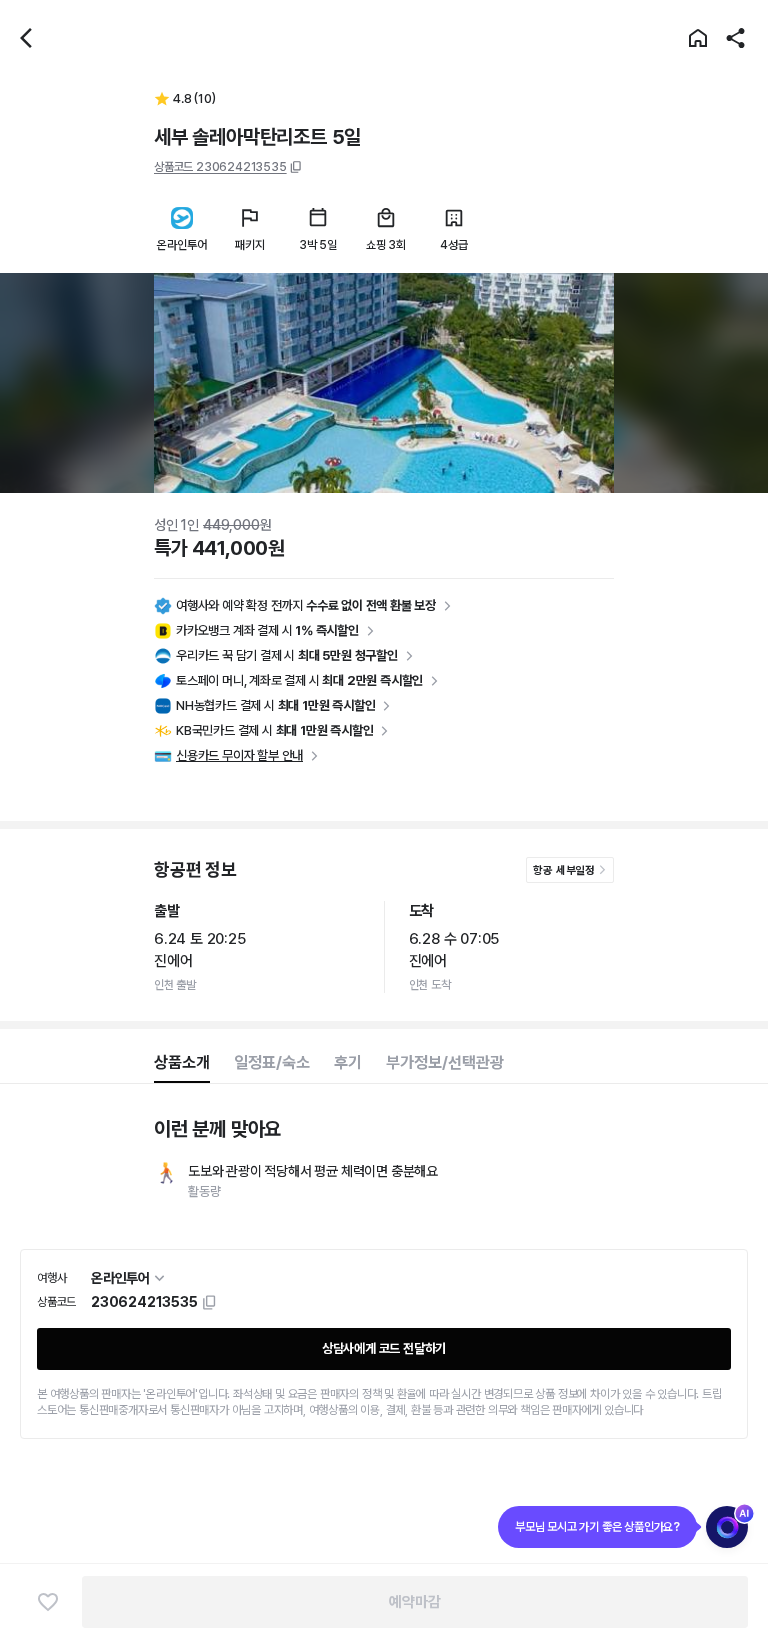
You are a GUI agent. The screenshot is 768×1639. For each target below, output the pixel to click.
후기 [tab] (348, 1062)
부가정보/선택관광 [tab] (445, 1062)
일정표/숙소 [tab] (272, 1062)
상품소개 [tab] (182, 1062)
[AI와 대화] (727, 1527)
